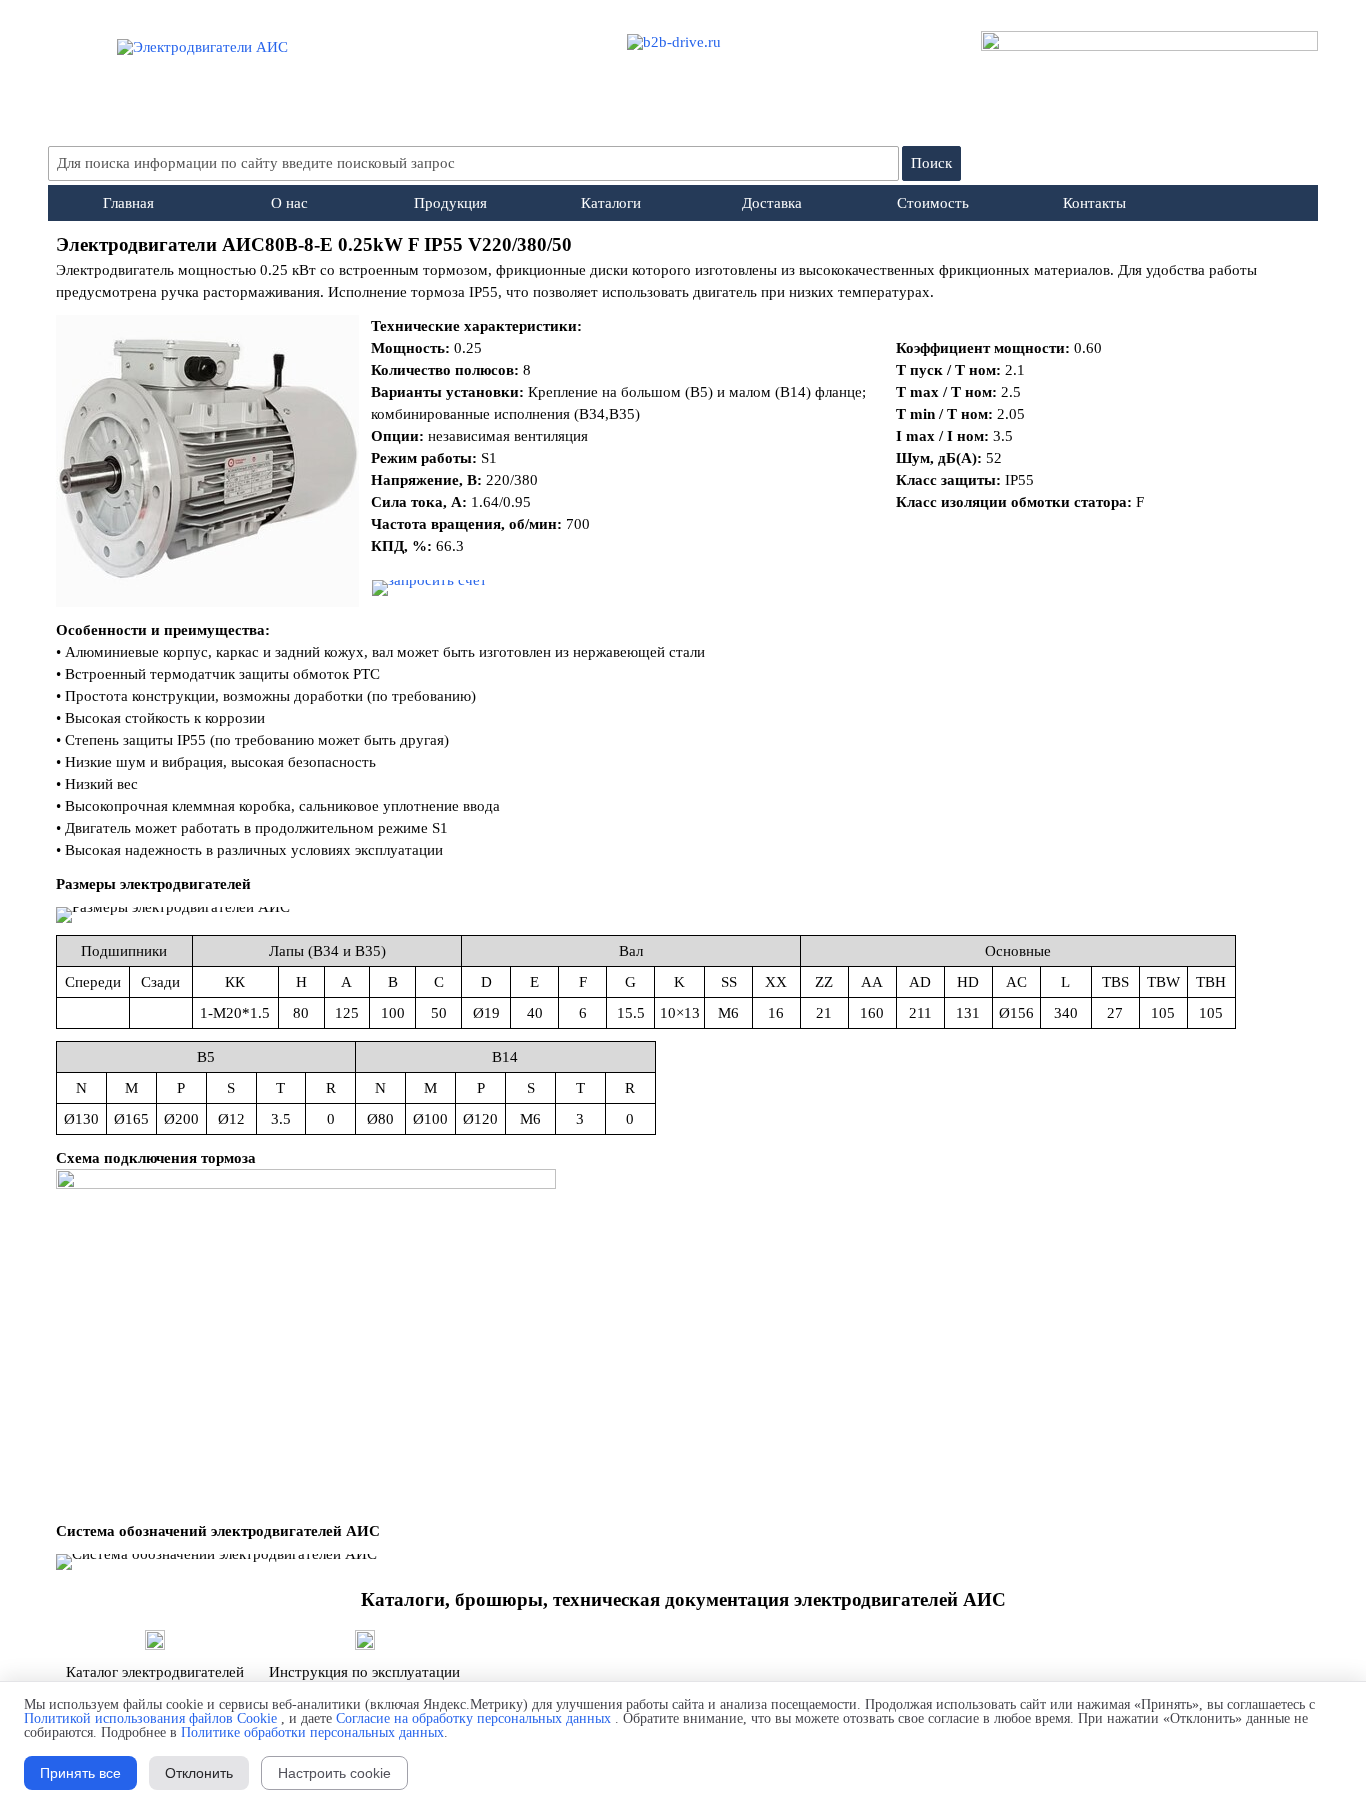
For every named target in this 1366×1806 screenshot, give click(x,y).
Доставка (772, 203)
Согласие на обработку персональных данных (473, 1718)
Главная (128, 203)
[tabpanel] (683, 267)
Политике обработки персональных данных (312, 1732)
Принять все (80, 1773)
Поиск (931, 163)
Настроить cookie (334, 1773)
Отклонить (199, 1773)
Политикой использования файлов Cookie (150, 1718)
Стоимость (933, 203)
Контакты (1094, 203)
